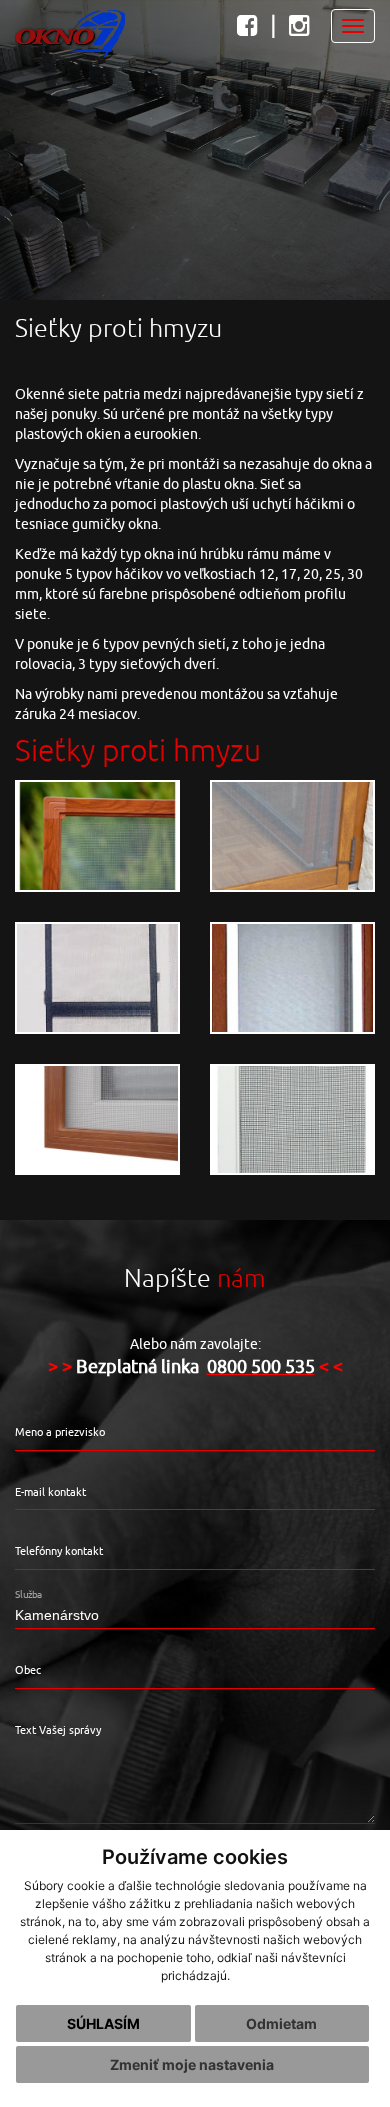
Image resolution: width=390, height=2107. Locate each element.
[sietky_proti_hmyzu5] (292, 1120)
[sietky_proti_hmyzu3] (292, 978)
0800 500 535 (261, 1367)
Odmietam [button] (281, 2023)
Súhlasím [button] (103, 2023)
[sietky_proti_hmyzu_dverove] (292, 836)
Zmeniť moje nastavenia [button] (192, 2064)
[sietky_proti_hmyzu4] (97, 1120)
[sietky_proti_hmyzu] (97, 836)
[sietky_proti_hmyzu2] (97, 978)
